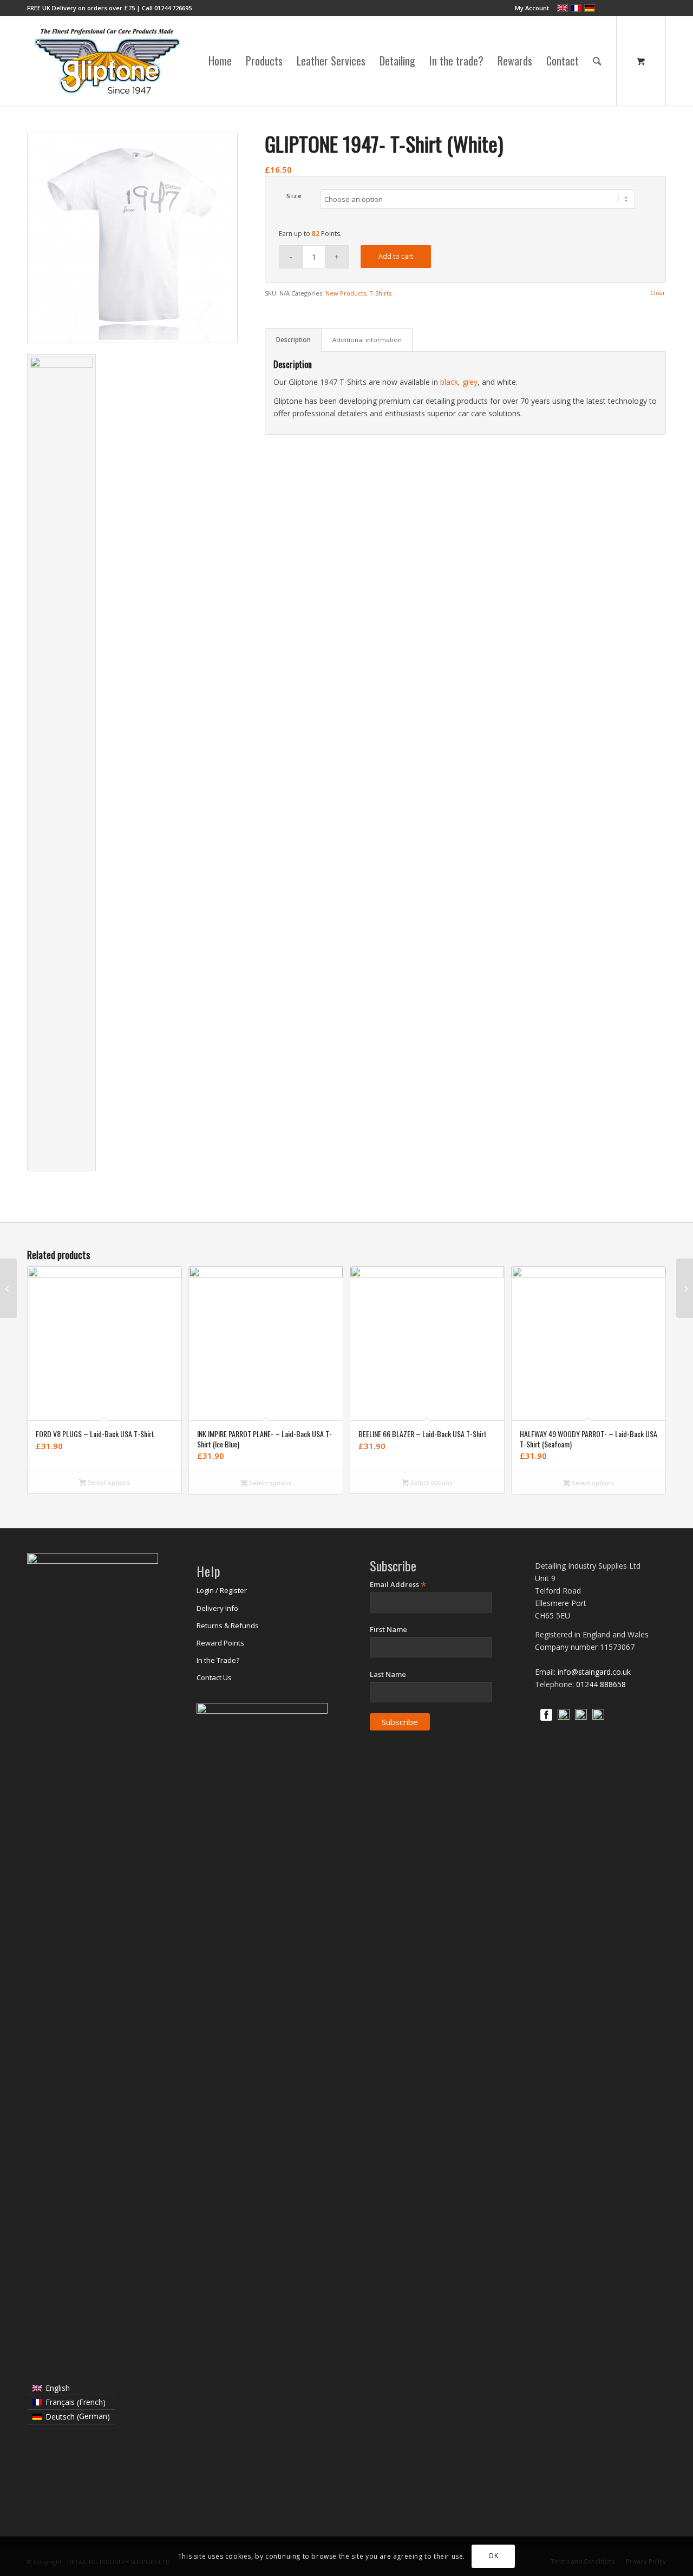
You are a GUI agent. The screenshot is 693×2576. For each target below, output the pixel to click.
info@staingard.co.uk (594, 1672)
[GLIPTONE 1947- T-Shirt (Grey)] (8, 1288)
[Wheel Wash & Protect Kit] (685, 1288)
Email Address (398, 1585)
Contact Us (214, 1677)
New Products (346, 293)
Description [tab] (293, 340)
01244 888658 (601, 1684)
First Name (388, 1629)
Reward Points (220, 1643)
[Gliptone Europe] (108, 61)
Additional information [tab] (367, 340)
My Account (532, 8)
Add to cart (396, 256)
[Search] (597, 61)
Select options (108, 1482)
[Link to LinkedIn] (642, 8)
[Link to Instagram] (625, 8)
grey (470, 382)
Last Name (388, 1674)
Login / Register (222, 1590)
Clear (658, 293)
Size (294, 196)
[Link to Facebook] (609, 8)
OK (493, 2556)
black (449, 382)
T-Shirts (380, 293)
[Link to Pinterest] (658, 8)
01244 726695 (173, 8)
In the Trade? (218, 1660)
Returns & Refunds (228, 1625)
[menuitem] (529, 8)
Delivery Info (217, 1608)
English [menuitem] (58, 2388)
